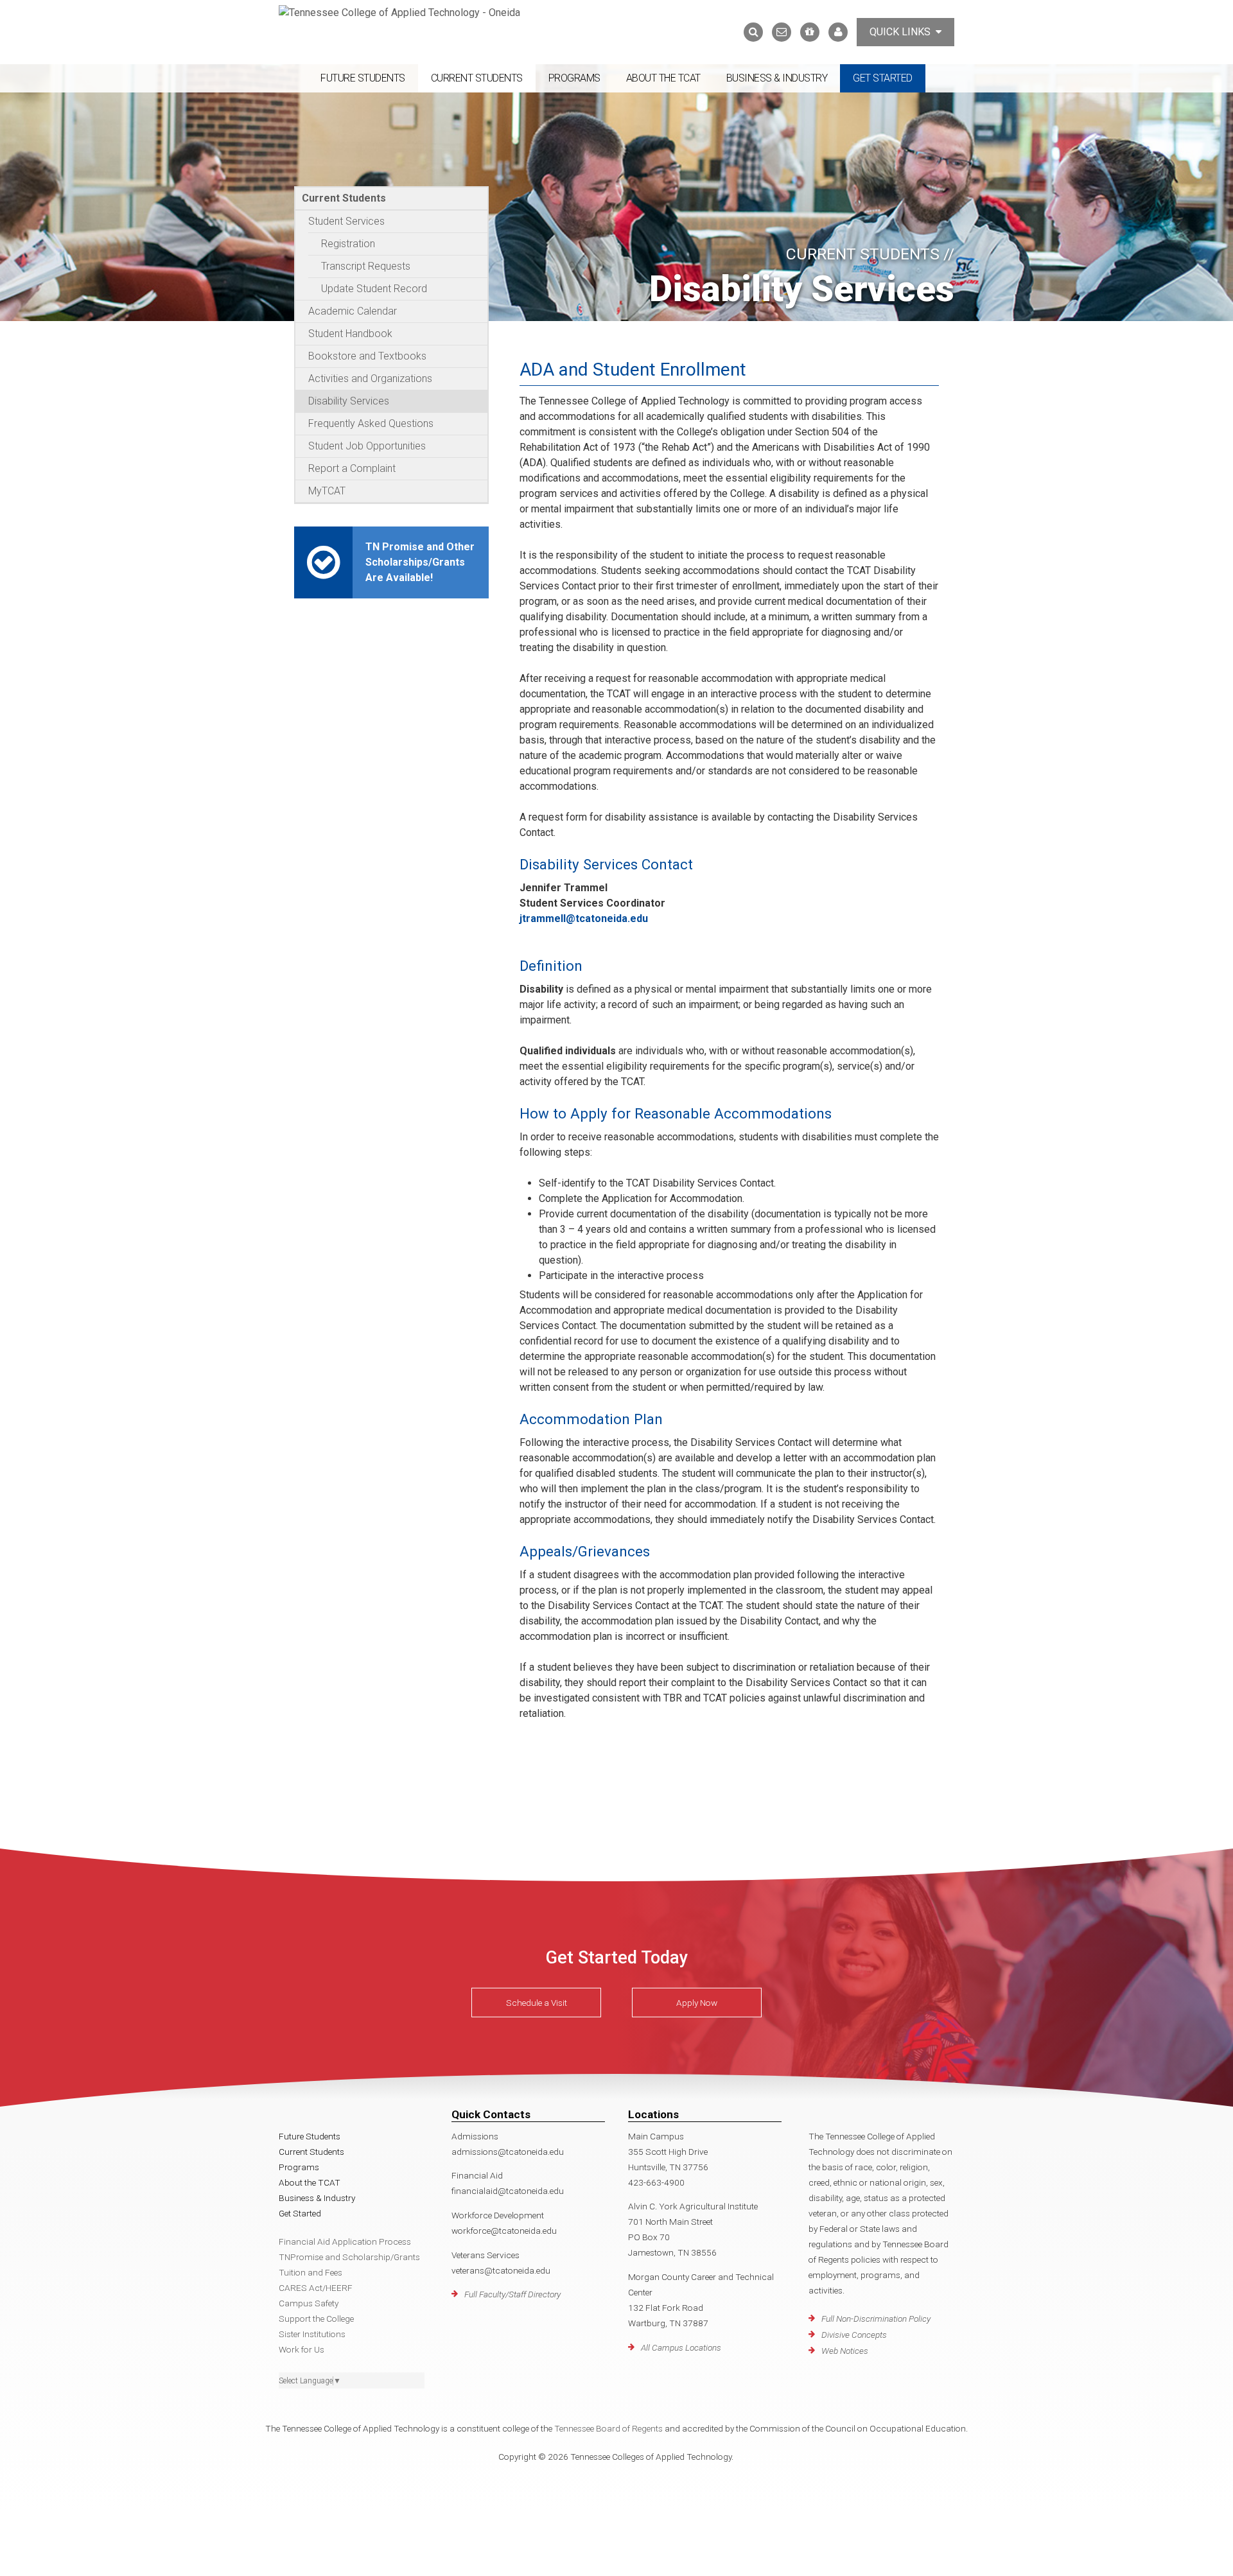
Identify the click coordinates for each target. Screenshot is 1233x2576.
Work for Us (302, 2349)
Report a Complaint (352, 468)
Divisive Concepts (854, 2335)
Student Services (346, 221)
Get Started (883, 78)
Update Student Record (374, 289)
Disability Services (349, 401)
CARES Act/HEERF (316, 2288)
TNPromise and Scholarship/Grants (349, 2257)
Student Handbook (350, 334)
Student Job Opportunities (367, 446)
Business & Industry (777, 78)
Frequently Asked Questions (371, 423)
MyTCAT (327, 491)
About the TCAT (663, 78)
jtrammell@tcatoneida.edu (584, 918)
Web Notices (845, 2351)
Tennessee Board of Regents (608, 2428)
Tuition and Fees (310, 2272)
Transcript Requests (366, 266)
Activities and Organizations (370, 379)
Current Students (477, 78)
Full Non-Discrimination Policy (876, 2319)
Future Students (363, 78)
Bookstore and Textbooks (367, 356)
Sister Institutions (312, 2334)
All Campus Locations (681, 2347)
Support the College (316, 2319)
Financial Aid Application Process (345, 2241)
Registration (348, 244)
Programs (574, 78)
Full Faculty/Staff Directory (512, 2294)
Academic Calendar (353, 311)
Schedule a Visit (537, 2003)
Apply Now (697, 2003)
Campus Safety (309, 2303)
